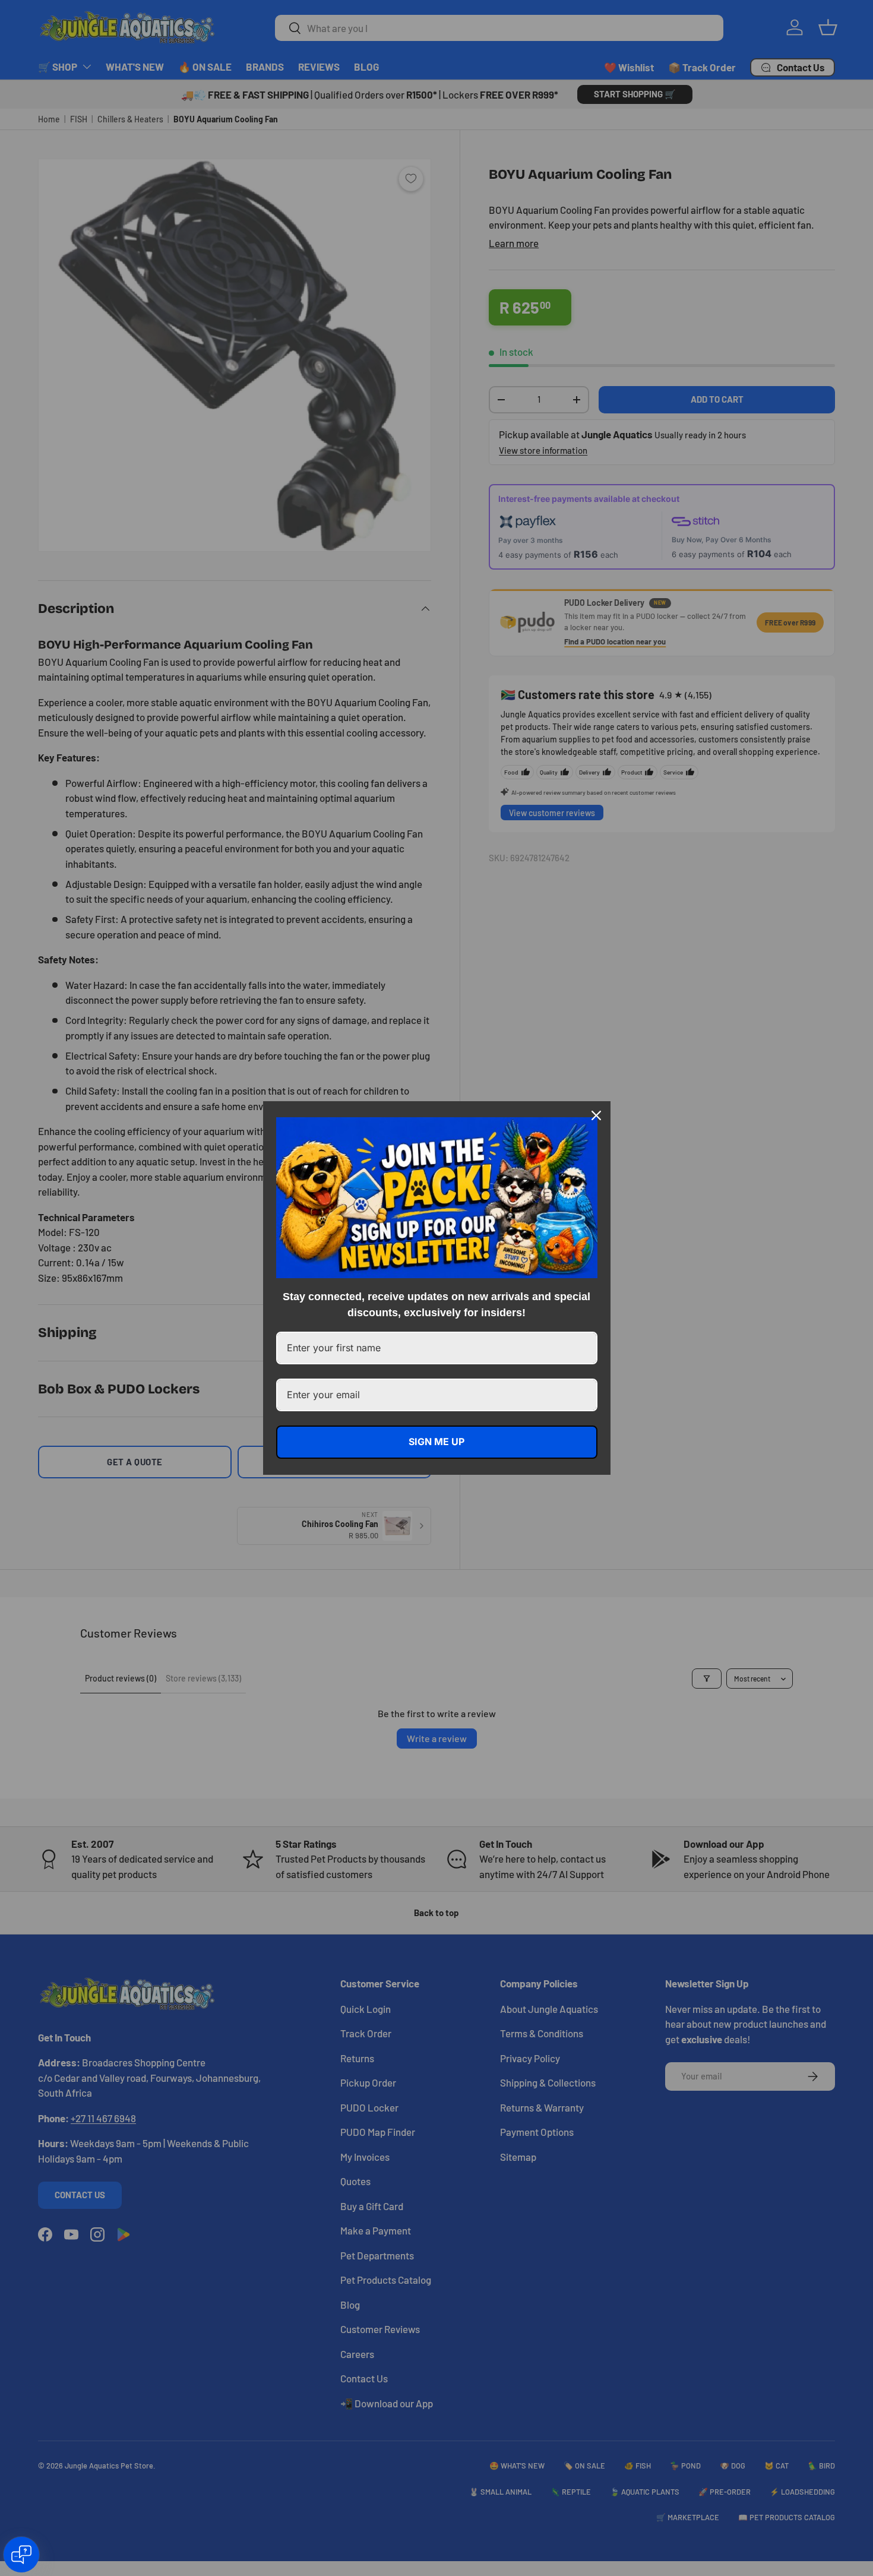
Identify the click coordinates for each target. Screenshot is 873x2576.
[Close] (596, 1115)
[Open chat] (21, 2555)
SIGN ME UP (436, 1442)
